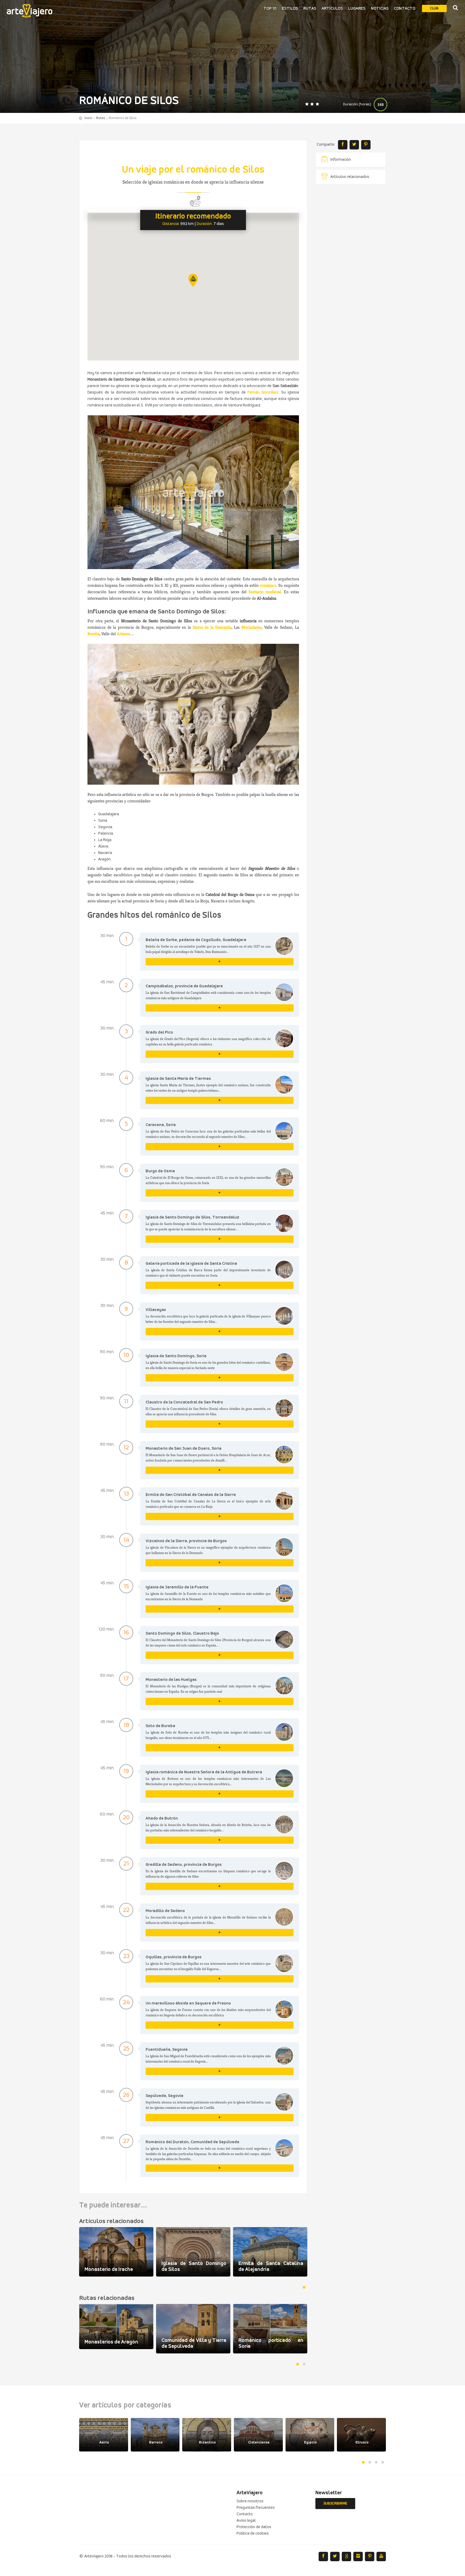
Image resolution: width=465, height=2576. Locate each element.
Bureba (94, 634)
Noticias (380, 9)
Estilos (290, 9)
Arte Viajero (30, 11)
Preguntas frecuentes (256, 2508)
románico (268, 585)
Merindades (251, 627)
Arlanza (123, 634)
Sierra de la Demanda (212, 627)
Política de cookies (253, 2534)
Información (341, 160)
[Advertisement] (351, 270)
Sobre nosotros (250, 2501)
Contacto (405, 9)
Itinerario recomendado (193, 217)
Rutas (310, 9)
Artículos (332, 9)
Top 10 (270, 9)
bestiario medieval (265, 592)
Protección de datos (254, 2527)
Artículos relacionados (350, 177)
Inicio (88, 118)
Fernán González (263, 392)
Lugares (357, 9)
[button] (193, 280)
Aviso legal (246, 2521)
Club (434, 8)
